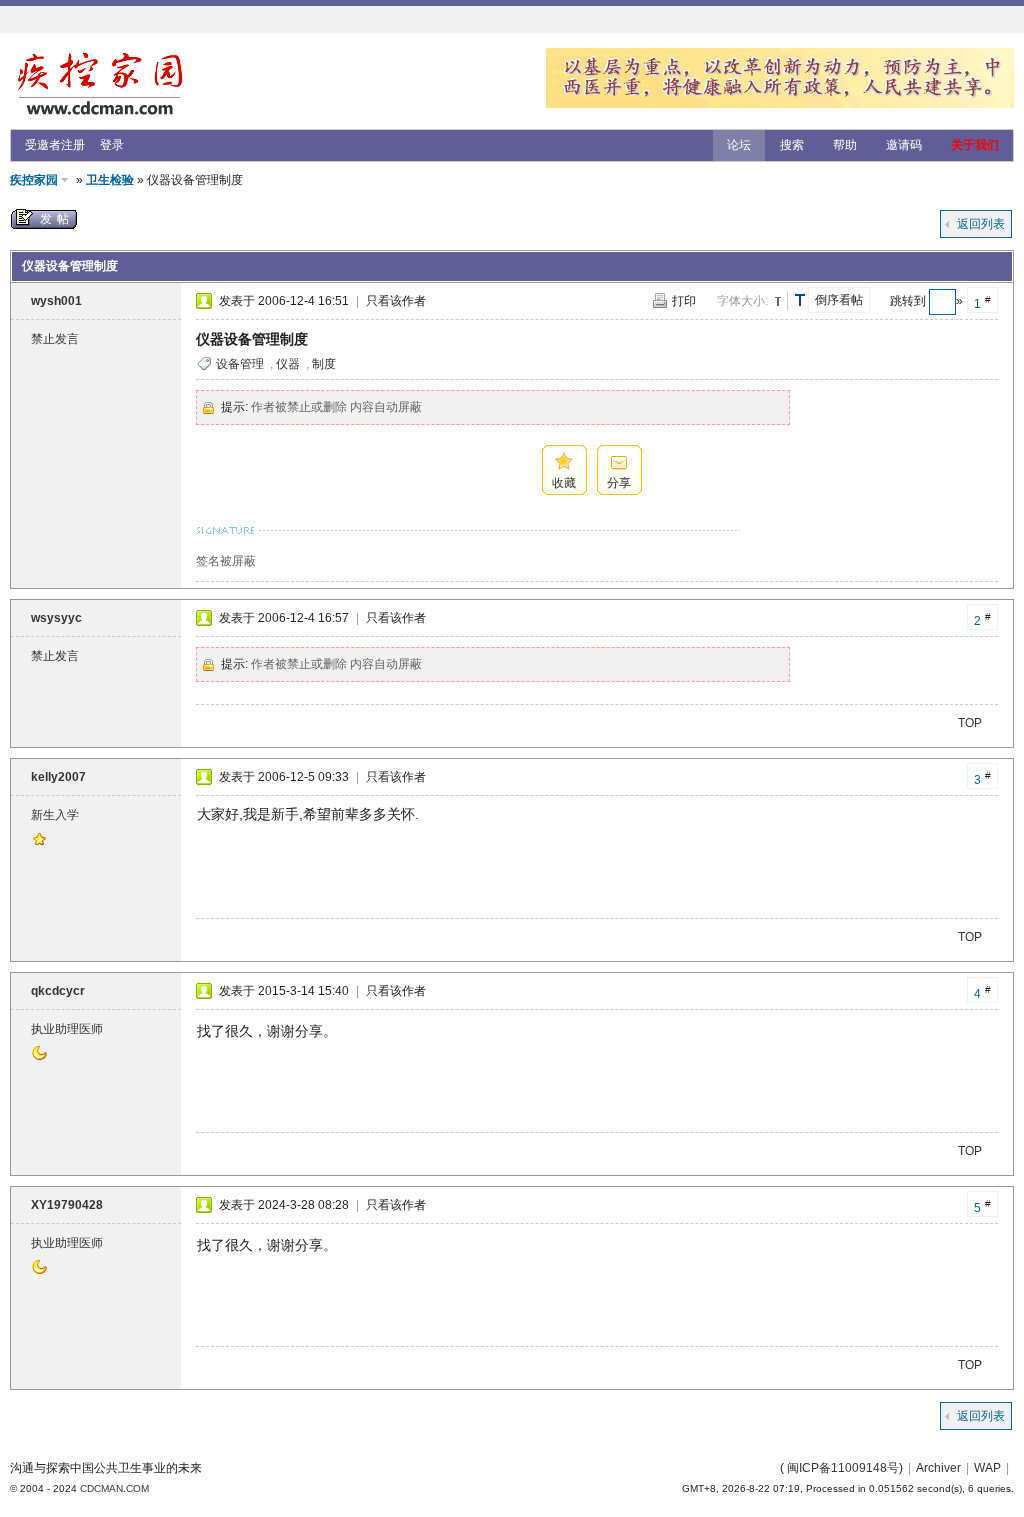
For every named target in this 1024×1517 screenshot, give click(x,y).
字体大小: (742, 301)
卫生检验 (110, 180)
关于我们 (975, 145)
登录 (112, 145)
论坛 (739, 145)
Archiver (938, 1468)
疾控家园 (34, 180)
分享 (619, 483)
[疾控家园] (100, 117)
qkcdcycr (58, 991)
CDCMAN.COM (114, 1488)
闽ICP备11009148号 (843, 1468)
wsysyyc (56, 618)
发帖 (57, 219)
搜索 (792, 145)
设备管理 (240, 364)
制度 (324, 364)
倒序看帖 (839, 300)
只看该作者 (396, 301)
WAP (987, 1468)
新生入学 (55, 815)
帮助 (845, 145)
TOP (970, 723)
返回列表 (981, 224)
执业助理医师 (67, 1029)
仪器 (288, 364)
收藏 (564, 483)
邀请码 (904, 145)
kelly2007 (58, 777)
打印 (684, 301)
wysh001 (56, 301)
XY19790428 (67, 1205)
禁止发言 (55, 339)
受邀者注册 (55, 145)
